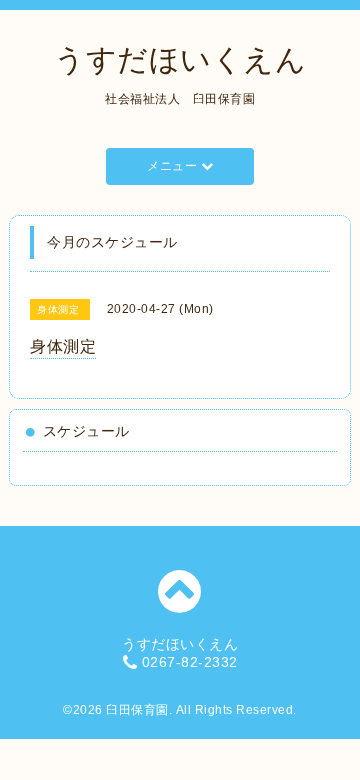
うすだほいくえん (180, 59)
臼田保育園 (137, 710)
